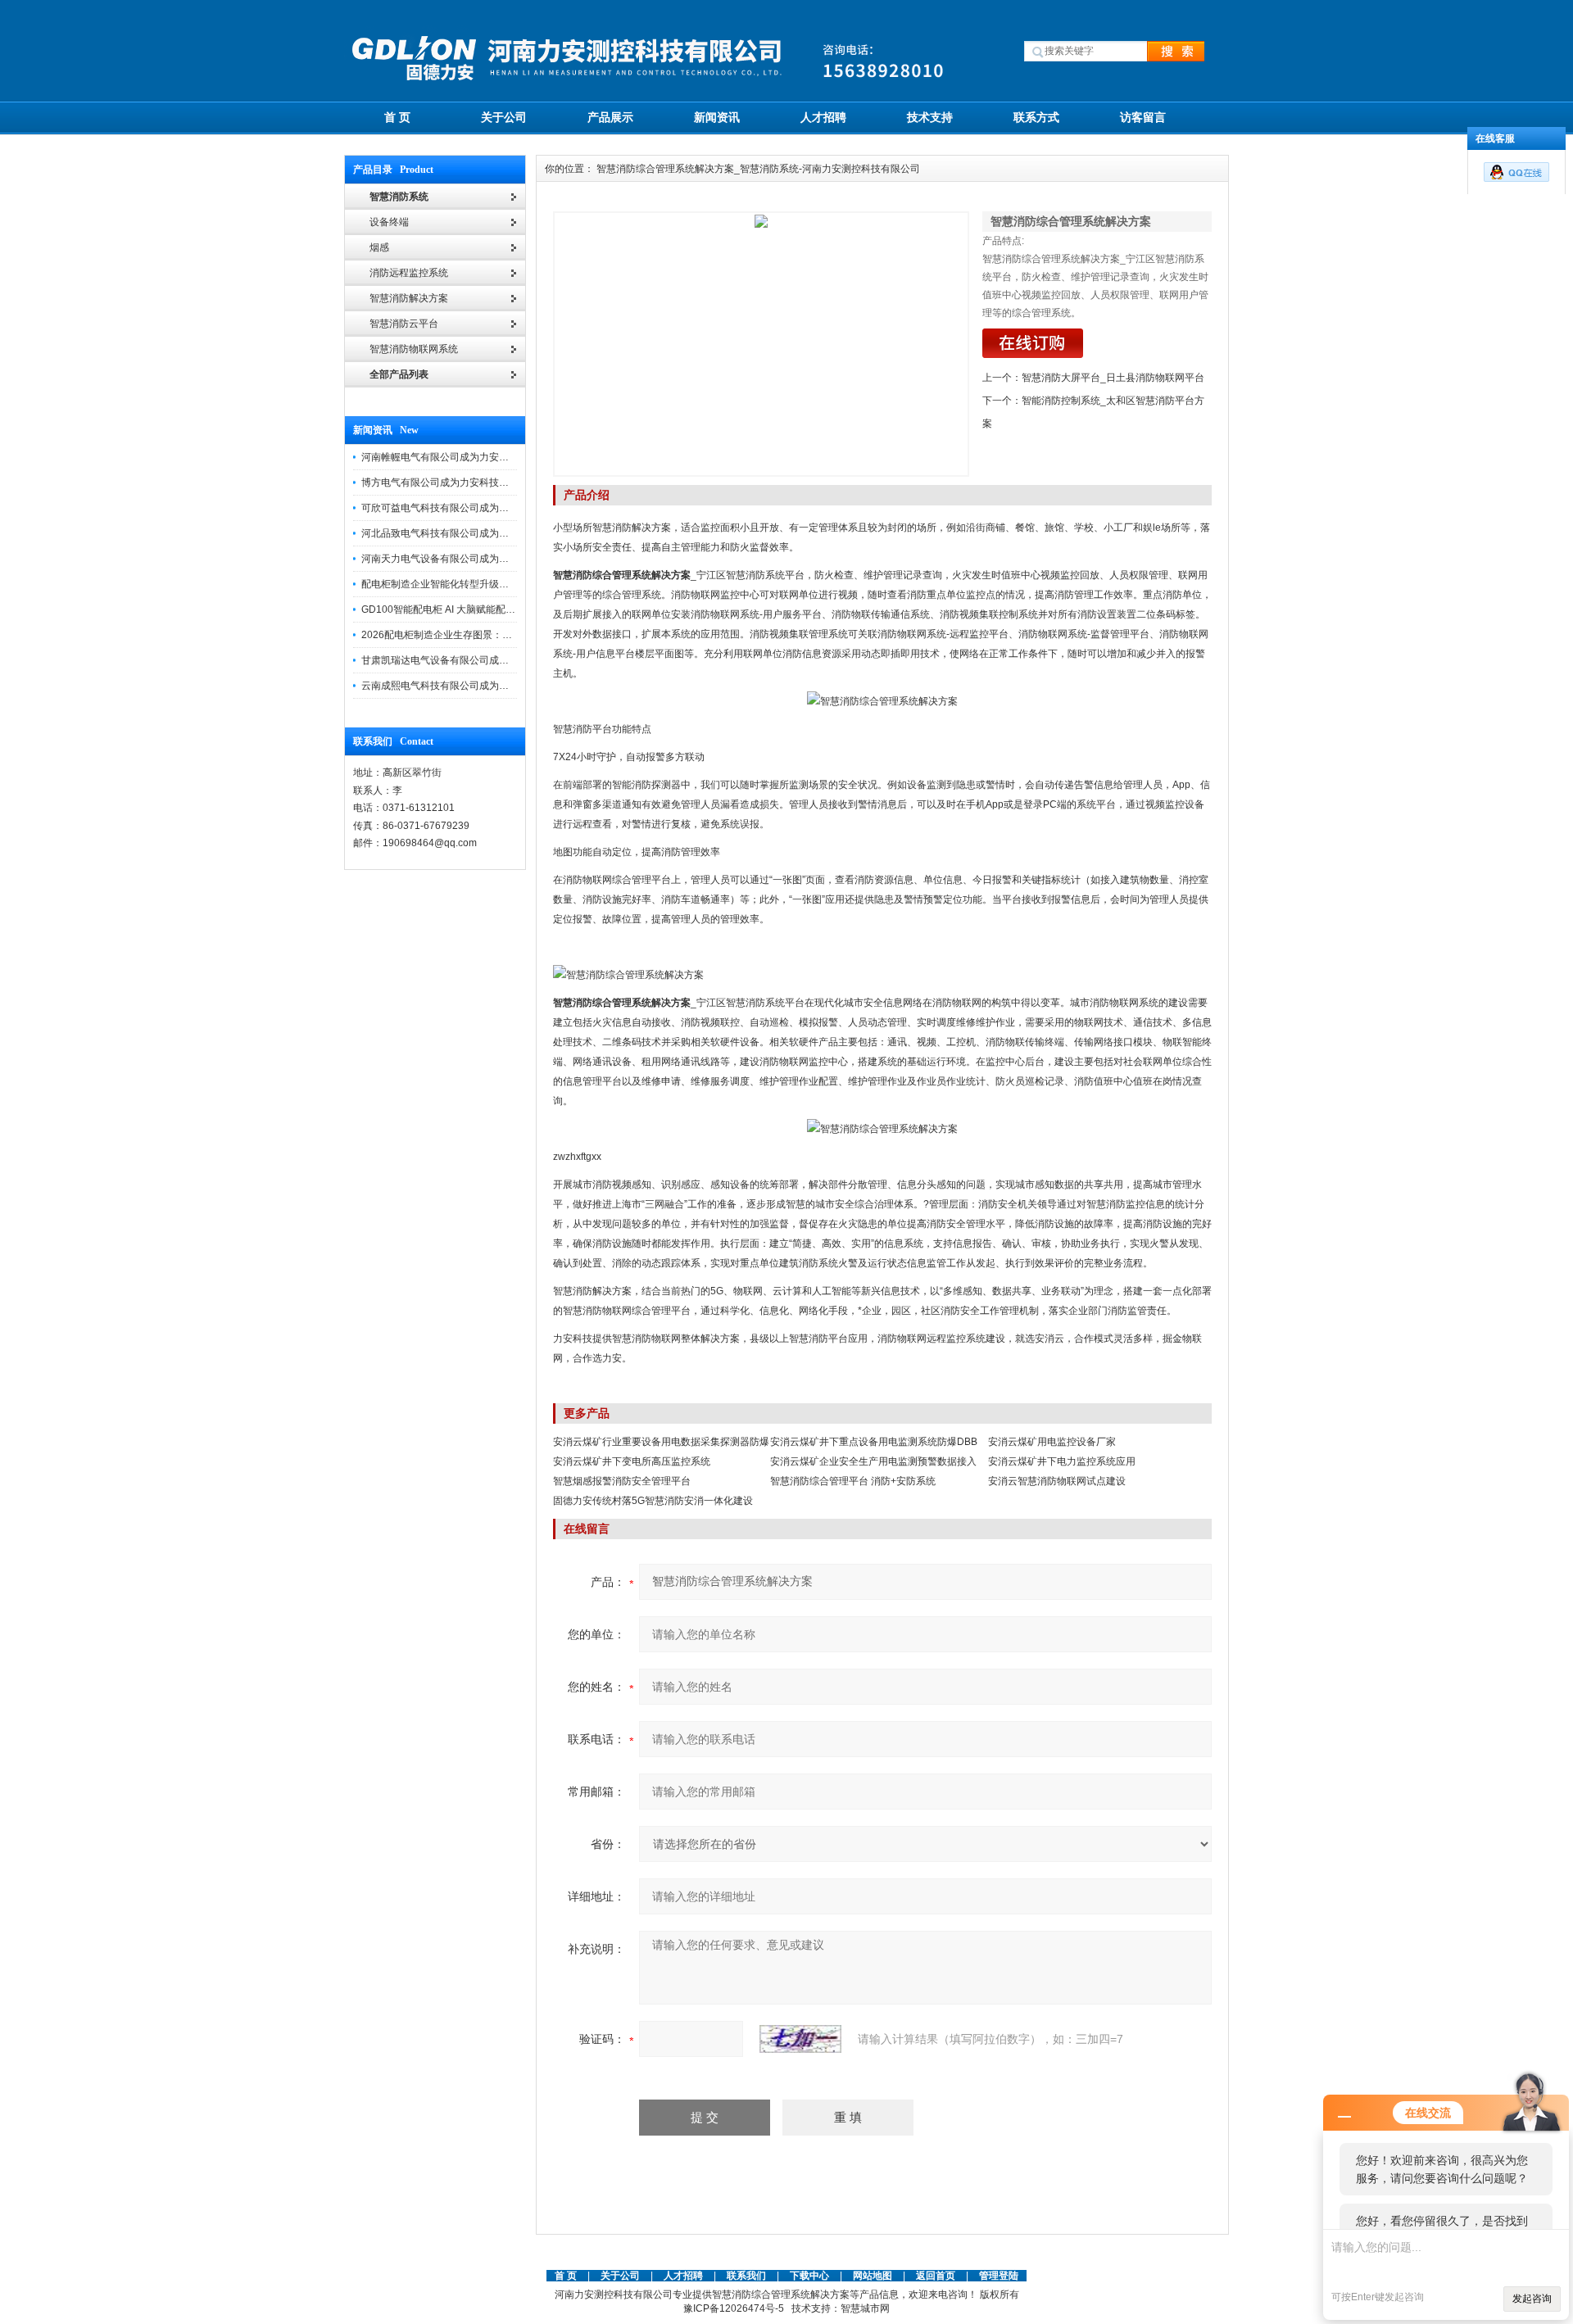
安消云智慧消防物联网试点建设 (1057, 1481)
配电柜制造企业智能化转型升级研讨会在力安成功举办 (479, 584)
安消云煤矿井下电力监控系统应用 (1062, 1461)
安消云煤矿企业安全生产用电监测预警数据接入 (873, 1461)
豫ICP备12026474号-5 (734, 2308)
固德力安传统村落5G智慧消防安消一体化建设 (653, 1501)
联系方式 (1036, 117)
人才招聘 (823, 117)
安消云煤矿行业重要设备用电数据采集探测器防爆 (661, 1442)
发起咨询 (1532, 2299)
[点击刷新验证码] (800, 2039)
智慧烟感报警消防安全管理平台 (622, 1481)
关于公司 (504, 117)
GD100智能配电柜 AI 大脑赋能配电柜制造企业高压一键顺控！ (497, 609)
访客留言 (1143, 117)
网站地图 (873, 2276)
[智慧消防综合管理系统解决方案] (761, 344)
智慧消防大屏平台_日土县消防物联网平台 (1113, 378)
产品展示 (610, 117)
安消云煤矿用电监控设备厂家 (1052, 1442)
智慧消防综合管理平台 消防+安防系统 (853, 1481)
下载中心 (809, 2276)
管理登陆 (999, 2276)
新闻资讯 (717, 117)
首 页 (397, 117)
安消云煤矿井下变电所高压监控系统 (632, 1461)
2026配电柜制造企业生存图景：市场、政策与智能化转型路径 (496, 635)
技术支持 (930, 117)
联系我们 (746, 2276)
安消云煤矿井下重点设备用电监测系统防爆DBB (874, 1442)
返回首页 (937, 2276)
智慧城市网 (865, 2308)
